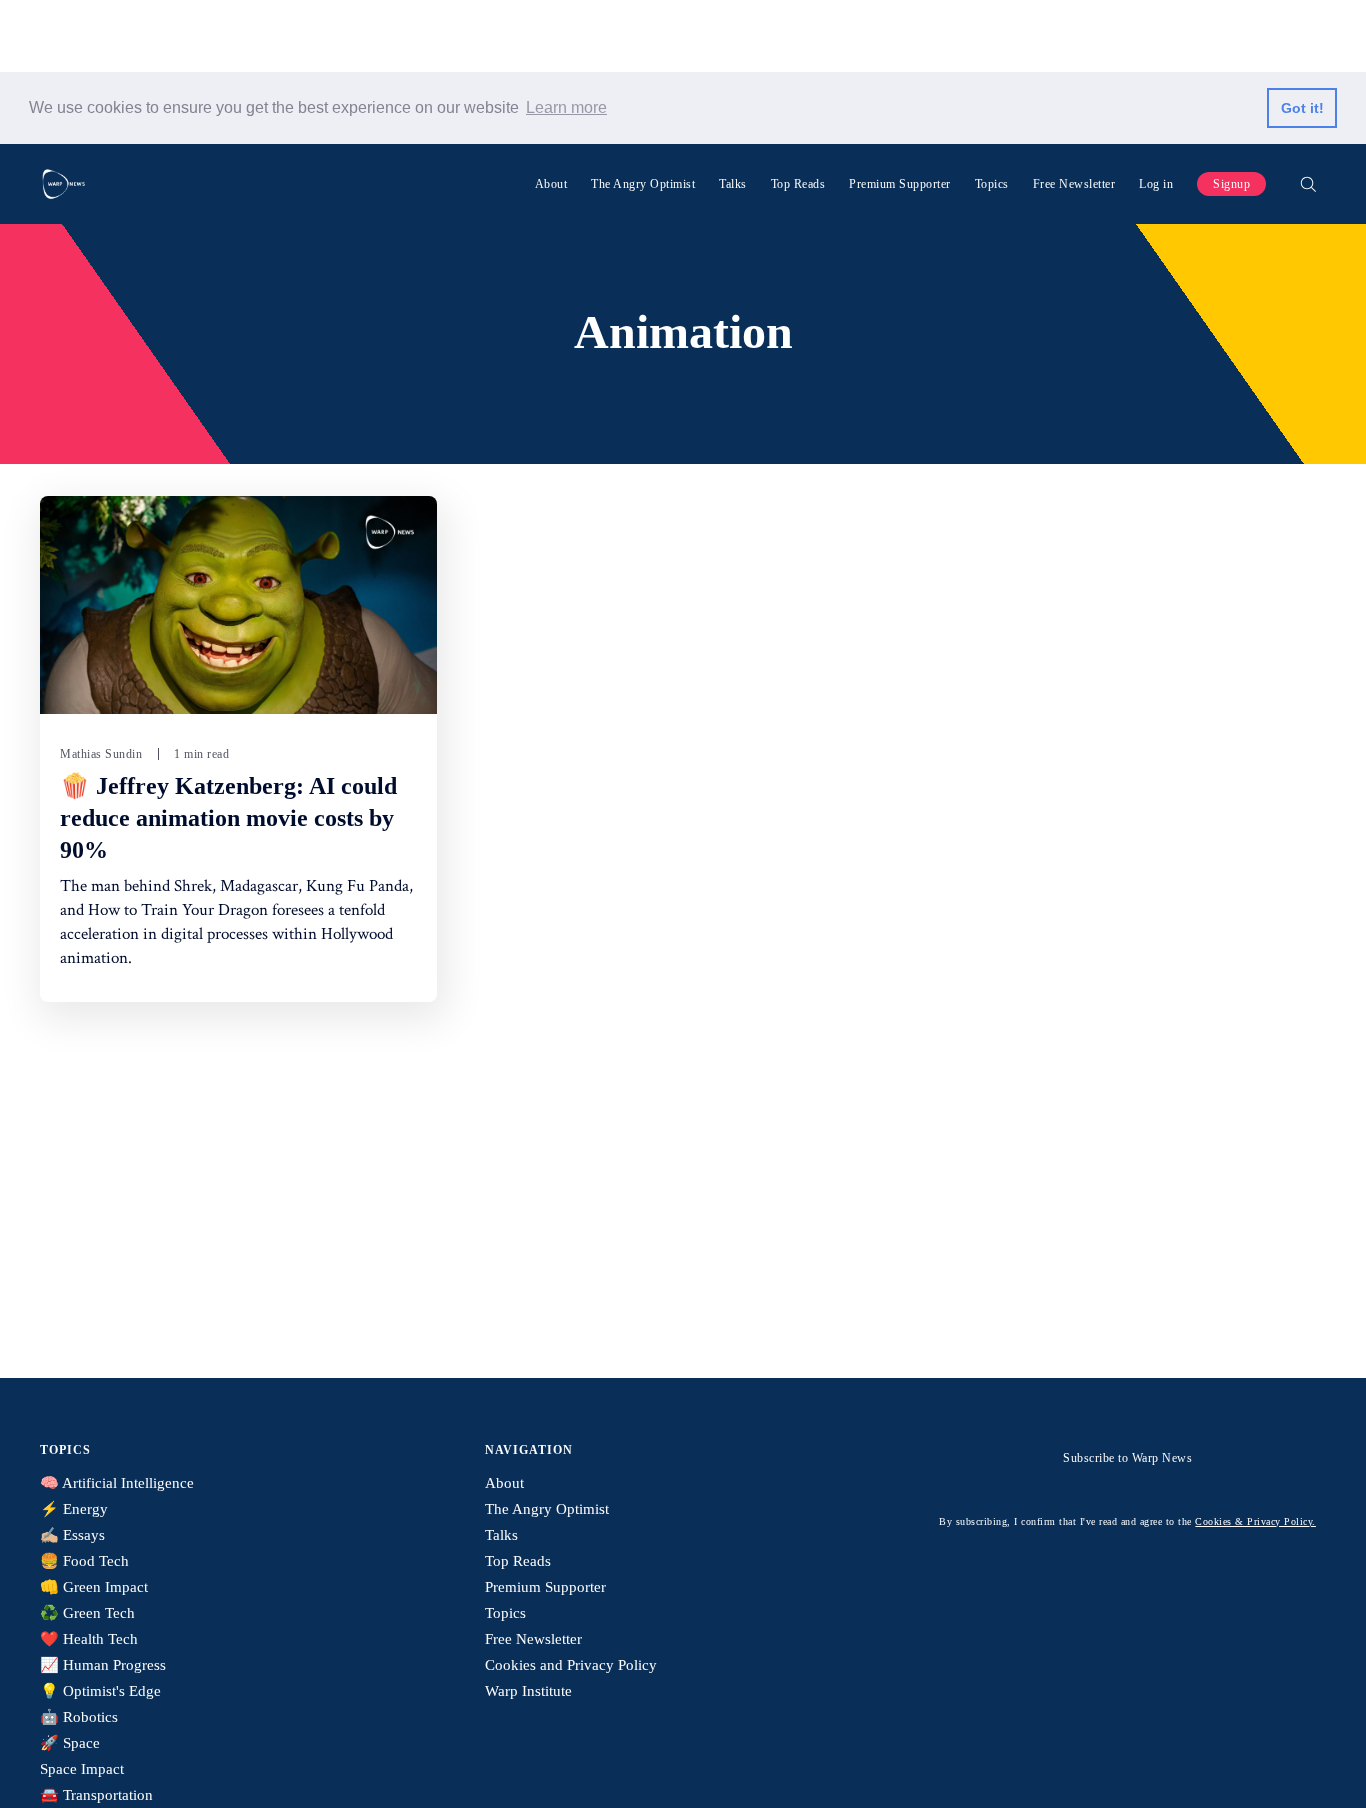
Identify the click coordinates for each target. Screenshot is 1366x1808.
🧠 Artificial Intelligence (117, 1483)
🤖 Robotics (79, 1717)
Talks (733, 184)
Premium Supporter (900, 184)
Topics (992, 184)
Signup (1231, 184)
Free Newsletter (1074, 184)
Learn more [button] (566, 107)
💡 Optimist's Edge (100, 1691)
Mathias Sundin (101, 754)
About (551, 184)
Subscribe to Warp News (1127, 1458)
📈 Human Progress (103, 1665)
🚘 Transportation (96, 1795)
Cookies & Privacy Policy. (1255, 1521)
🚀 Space (70, 1743)
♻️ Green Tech (87, 1613)
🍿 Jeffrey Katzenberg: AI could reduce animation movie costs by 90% (228, 818)
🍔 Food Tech (84, 1561)
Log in (1156, 184)
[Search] (1308, 184)
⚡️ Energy (74, 1509)
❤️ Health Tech (89, 1639)
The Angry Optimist (643, 184)
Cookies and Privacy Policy (571, 1665)
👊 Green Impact (94, 1587)
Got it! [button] (1302, 108)
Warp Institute (528, 1691)
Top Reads (798, 184)
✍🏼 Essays (72, 1535)
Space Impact (82, 1769)
